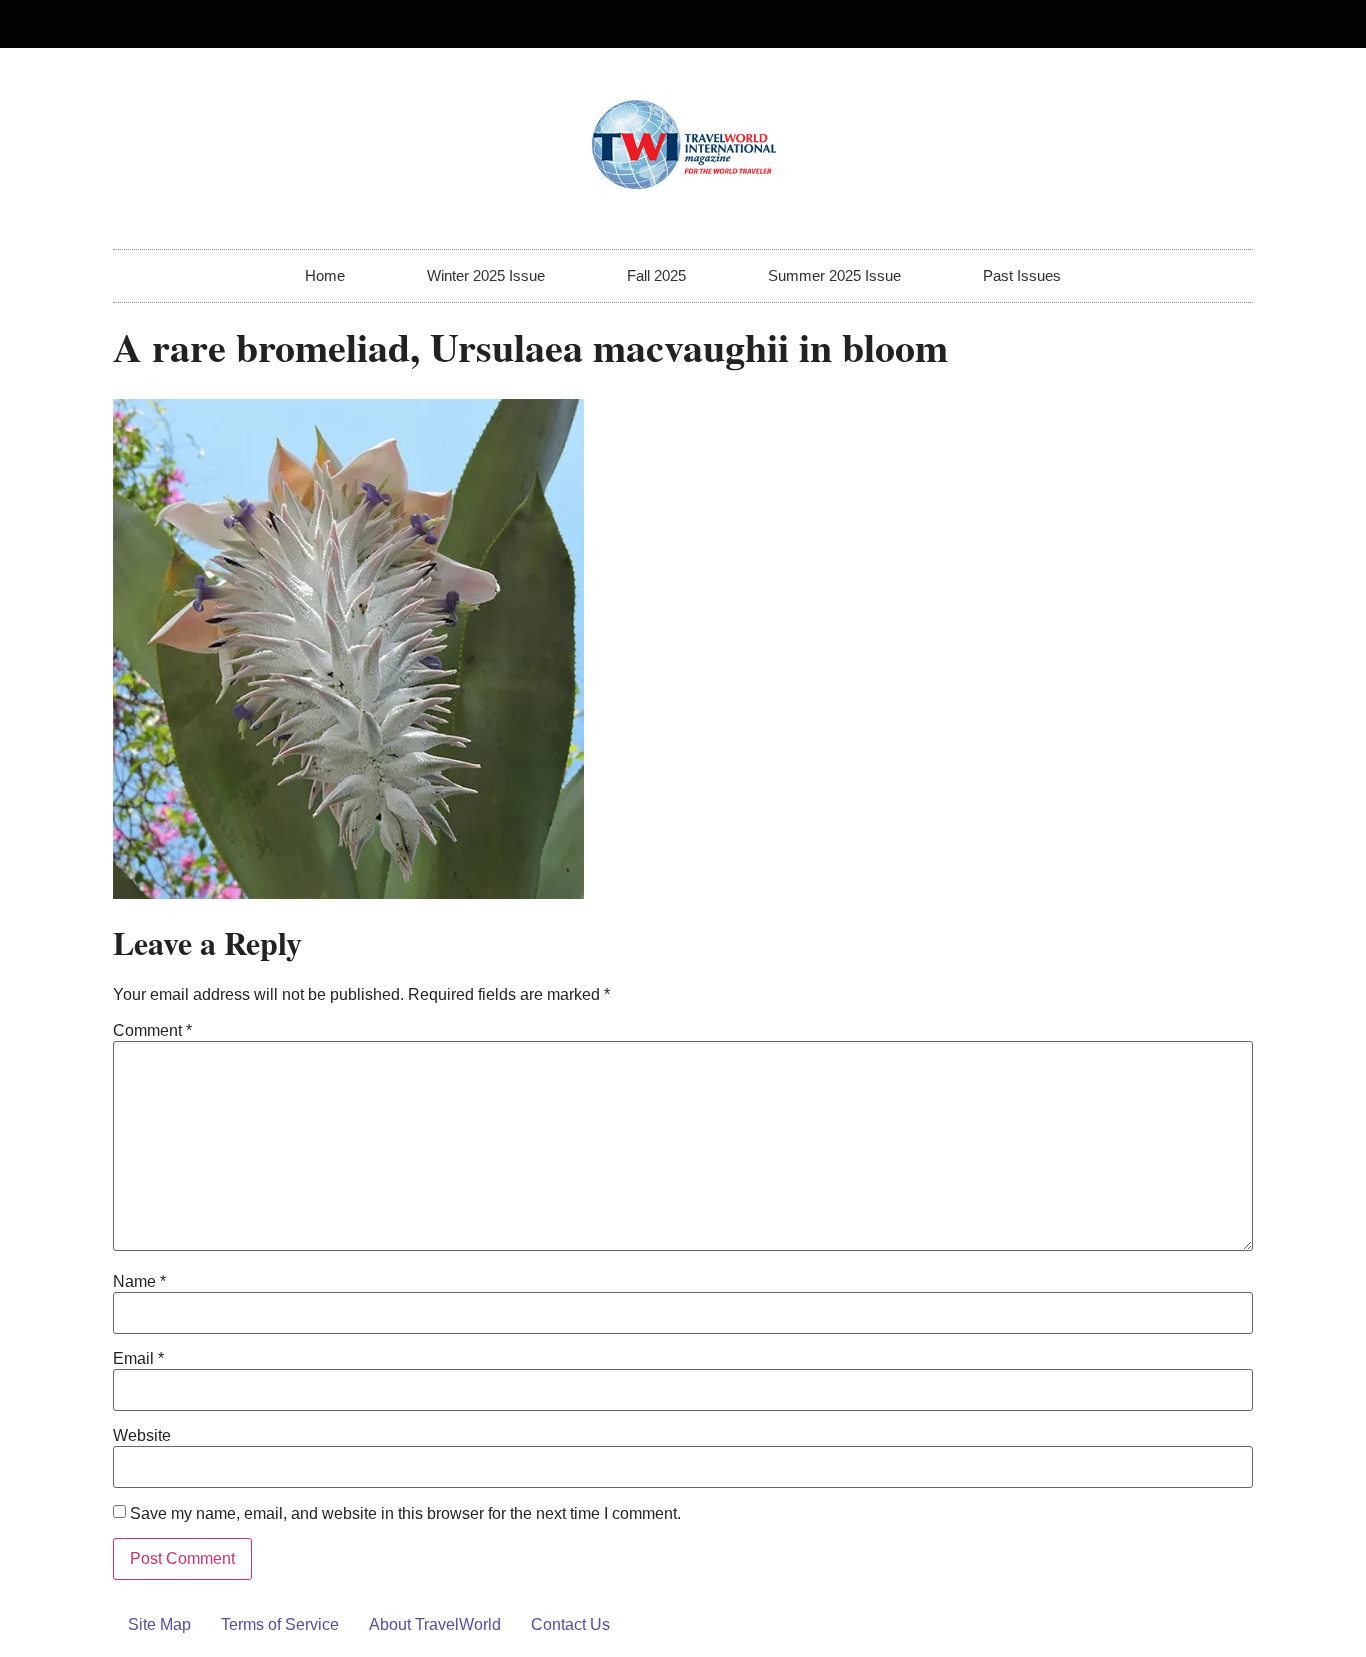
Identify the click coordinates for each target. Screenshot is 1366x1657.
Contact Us (570, 1624)
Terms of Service (280, 1624)
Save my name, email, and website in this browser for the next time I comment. (405, 1514)
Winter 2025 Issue (486, 275)
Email (138, 1359)
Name (139, 1282)
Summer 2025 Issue (834, 275)
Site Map (159, 1624)
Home (325, 275)
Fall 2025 (656, 275)
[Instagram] (1229, 24)
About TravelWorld (435, 1624)
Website (142, 1436)
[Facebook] (1196, 24)
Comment (152, 1031)
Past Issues (1022, 275)
